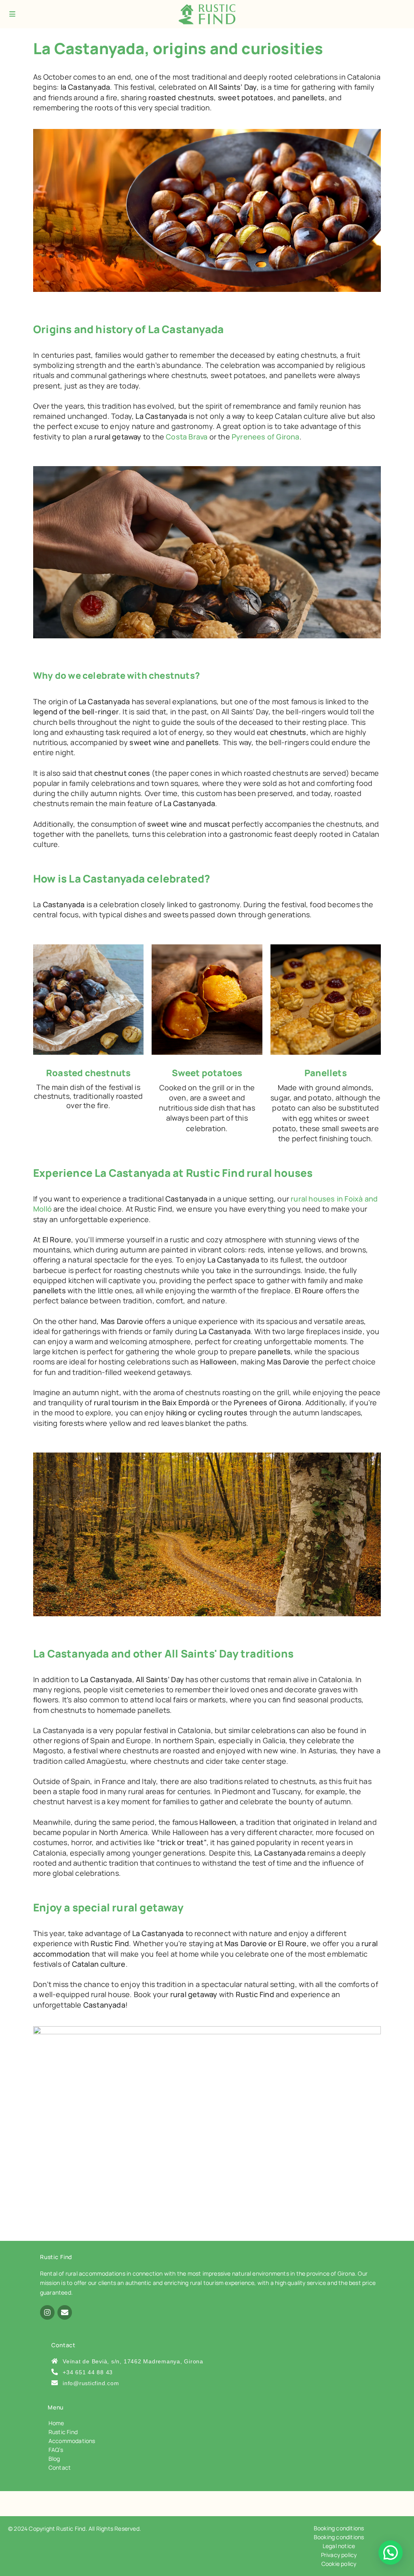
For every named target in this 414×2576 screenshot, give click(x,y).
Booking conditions (339, 2528)
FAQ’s (56, 2450)
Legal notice (339, 2546)
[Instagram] (47, 2312)
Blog (54, 2459)
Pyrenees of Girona (266, 437)
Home (56, 2423)
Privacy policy (339, 2555)
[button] (391, 2553)
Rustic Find (63, 2432)
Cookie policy (339, 2564)
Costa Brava (187, 437)
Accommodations (72, 2441)
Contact (60, 2467)
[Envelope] (65, 2312)
